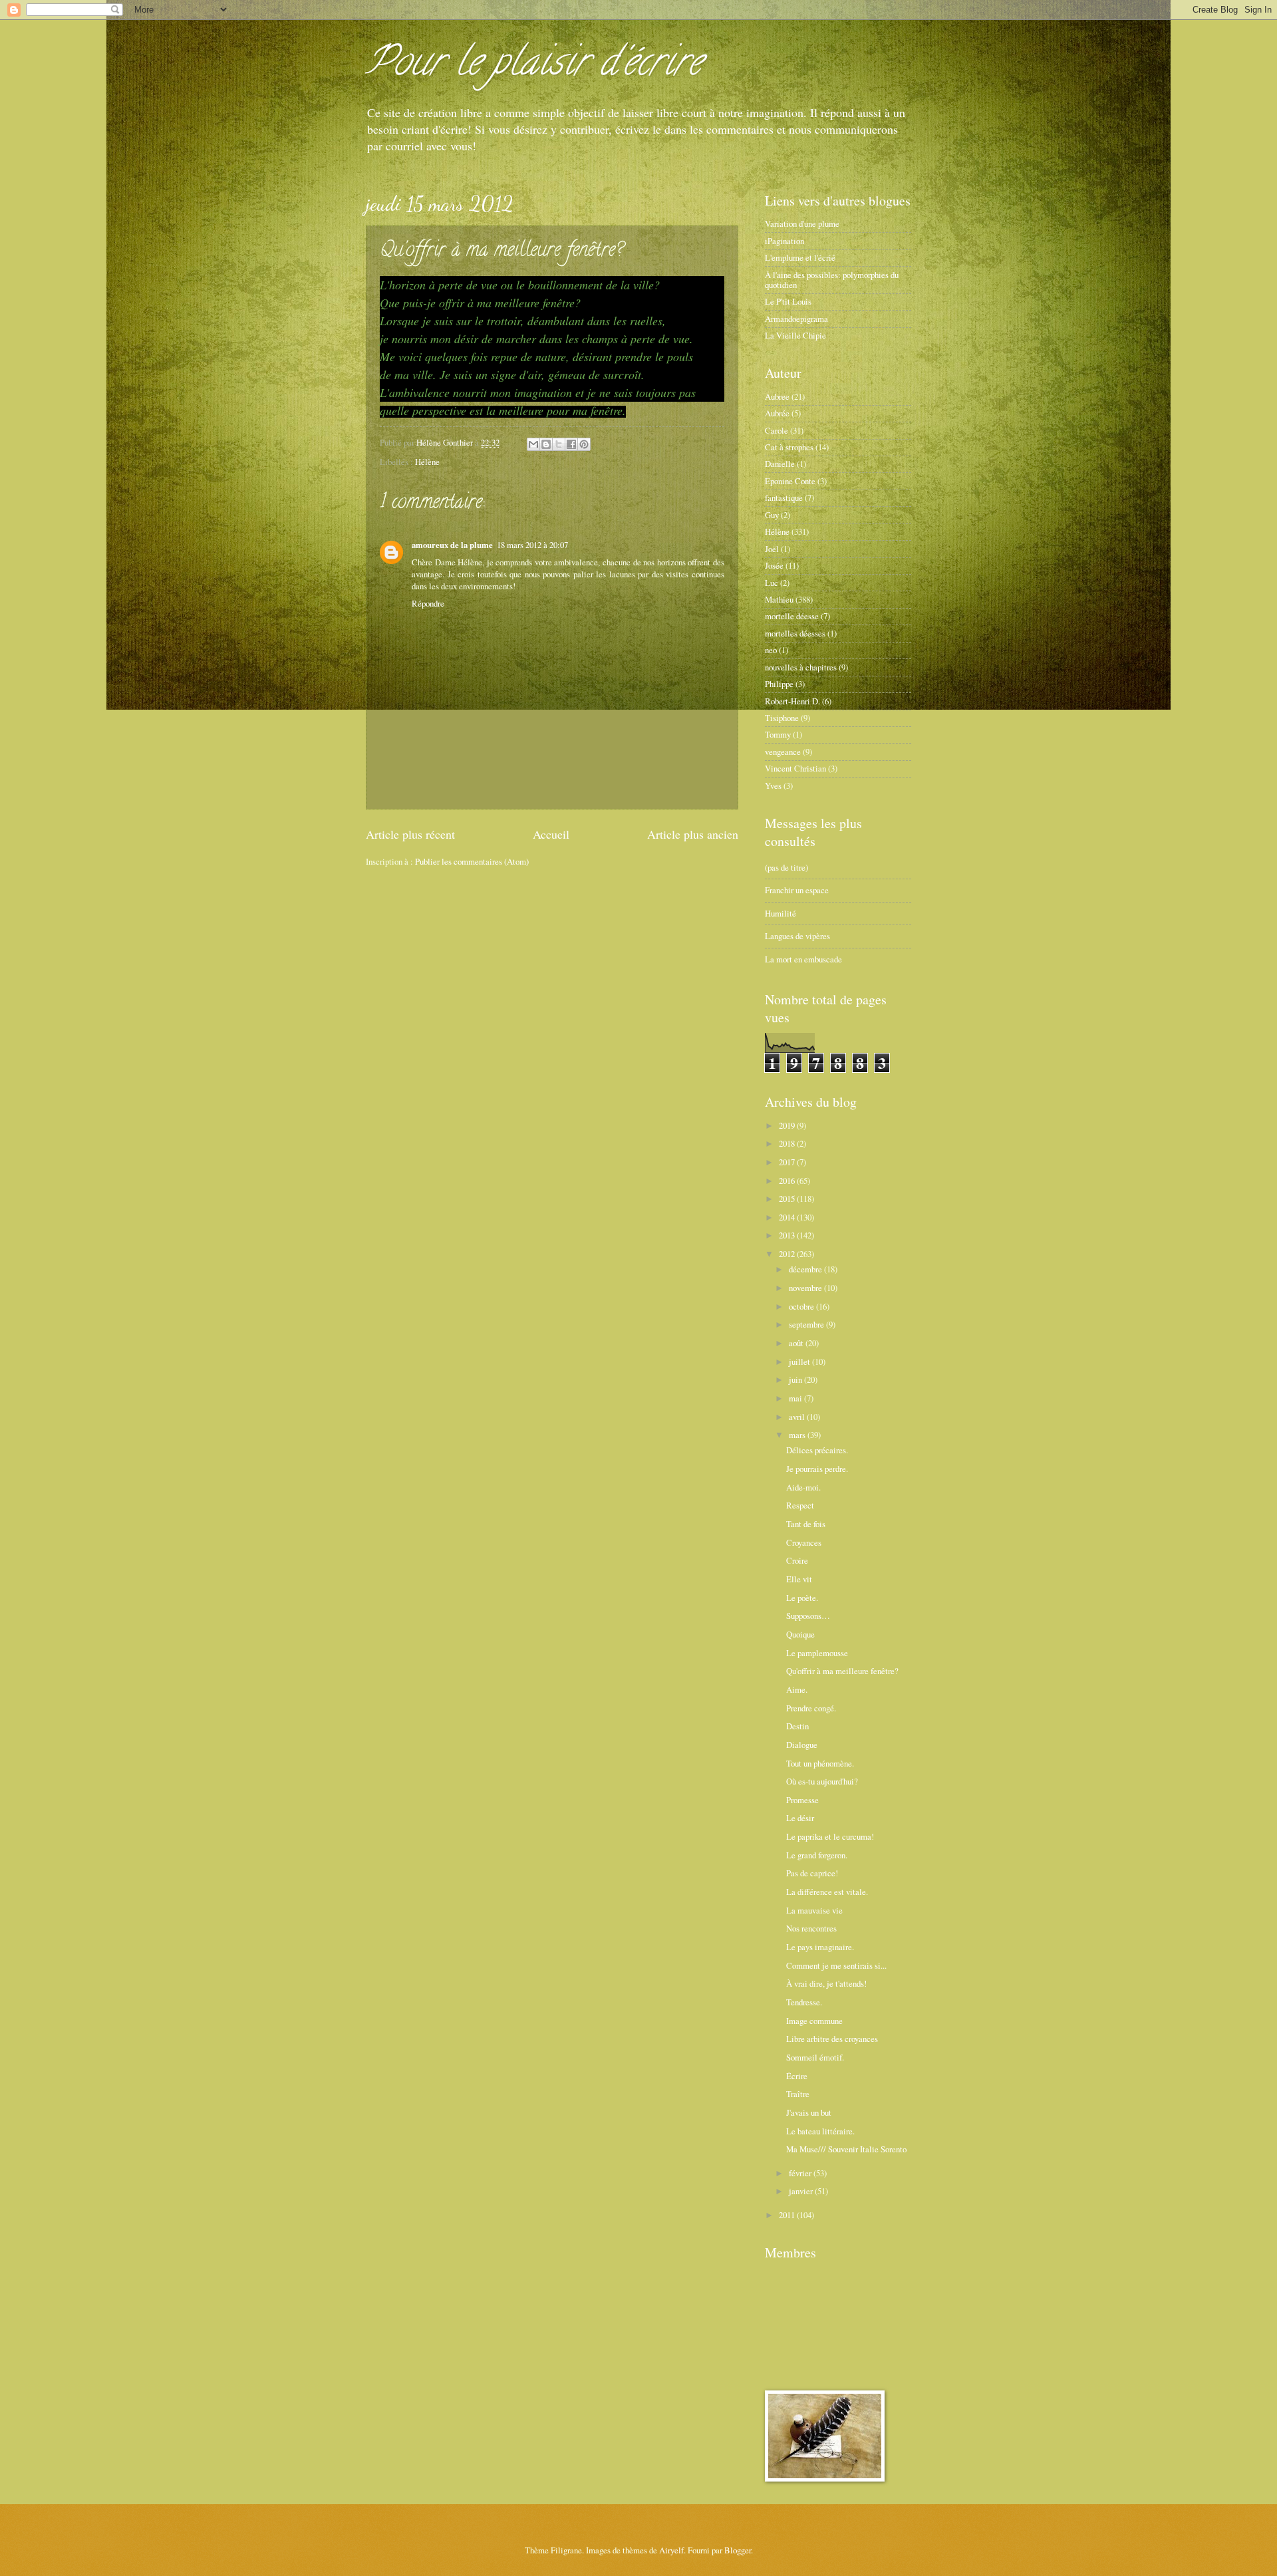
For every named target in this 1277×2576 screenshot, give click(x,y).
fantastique (784, 498)
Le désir (800, 1818)
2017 (788, 1162)
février (801, 2173)
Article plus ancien (693, 834)
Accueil (551, 834)
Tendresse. (804, 2002)
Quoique (800, 1634)
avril (798, 1417)
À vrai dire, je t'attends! (826, 1983)
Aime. (797, 1689)
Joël (772, 549)
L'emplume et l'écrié (800, 257)
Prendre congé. (811, 1708)
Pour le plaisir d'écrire (534, 66)
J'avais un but (809, 2112)
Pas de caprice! (812, 1873)
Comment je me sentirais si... (836, 1965)
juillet (800, 1361)
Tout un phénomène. (820, 1763)
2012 (788, 1254)
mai (796, 1398)
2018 (788, 1143)
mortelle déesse (792, 616)
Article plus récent (410, 834)
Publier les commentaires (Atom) (472, 861)
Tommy (778, 734)
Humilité (780, 913)
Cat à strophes (789, 447)
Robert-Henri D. (792, 701)
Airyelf (671, 2550)
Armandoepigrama (796, 319)
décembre (806, 1269)
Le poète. (802, 1598)
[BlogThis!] (546, 444)
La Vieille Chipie (795, 335)
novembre (806, 1288)
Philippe (779, 684)
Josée (774, 565)
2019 (788, 1125)
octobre (802, 1306)
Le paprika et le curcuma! (830, 1836)
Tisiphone (782, 718)
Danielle (780, 464)
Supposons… (808, 1616)
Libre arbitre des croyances (832, 2039)
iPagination (784, 241)
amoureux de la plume (452, 545)
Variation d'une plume (802, 223)
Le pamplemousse (817, 1653)
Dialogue (802, 1745)
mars (798, 1435)
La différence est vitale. (827, 1892)
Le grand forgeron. (817, 1855)
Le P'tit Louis (788, 301)
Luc (772, 583)
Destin (797, 1726)
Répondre (428, 603)
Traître (798, 2094)
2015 (788, 1199)
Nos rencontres (811, 1928)
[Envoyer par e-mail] (533, 444)
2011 (788, 2215)
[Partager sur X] (559, 444)
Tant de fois (806, 1524)
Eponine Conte (790, 481)
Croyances (804, 1542)
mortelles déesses (795, 633)
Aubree (777, 396)
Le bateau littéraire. (820, 2131)
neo (771, 650)
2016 (788, 1181)
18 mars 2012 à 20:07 (532, 545)
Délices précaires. (817, 1450)
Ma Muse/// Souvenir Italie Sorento (846, 2149)
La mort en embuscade (803, 959)
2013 (788, 1235)
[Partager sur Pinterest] (584, 444)
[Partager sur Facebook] (571, 444)
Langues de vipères (797, 936)
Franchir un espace (797, 890)
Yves (773, 786)
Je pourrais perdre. (817, 1469)
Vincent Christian (795, 768)
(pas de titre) (786, 867)
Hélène (427, 462)
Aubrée (777, 413)
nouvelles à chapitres (801, 667)
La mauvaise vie (814, 1910)
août (797, 1343)
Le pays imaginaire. (820, 1947)
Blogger (738, 2550)
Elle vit (799, 1579)
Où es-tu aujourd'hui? (822, 1781)
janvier (802, 2191)
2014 (788, 1217)
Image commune (814, 2021)
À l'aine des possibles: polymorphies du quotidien (832, 280)
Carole (777, 430)
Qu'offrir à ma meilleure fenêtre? (842, 1671)
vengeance (783, 752)
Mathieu (779, 599)
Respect (800, 1505)
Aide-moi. (803, 1487)
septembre (807, 1324)
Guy (772, 515)
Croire (797, 1560)
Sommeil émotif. (815, 2057)
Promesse (802, 1800)
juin (796, 1379)
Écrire (797, 2076)
